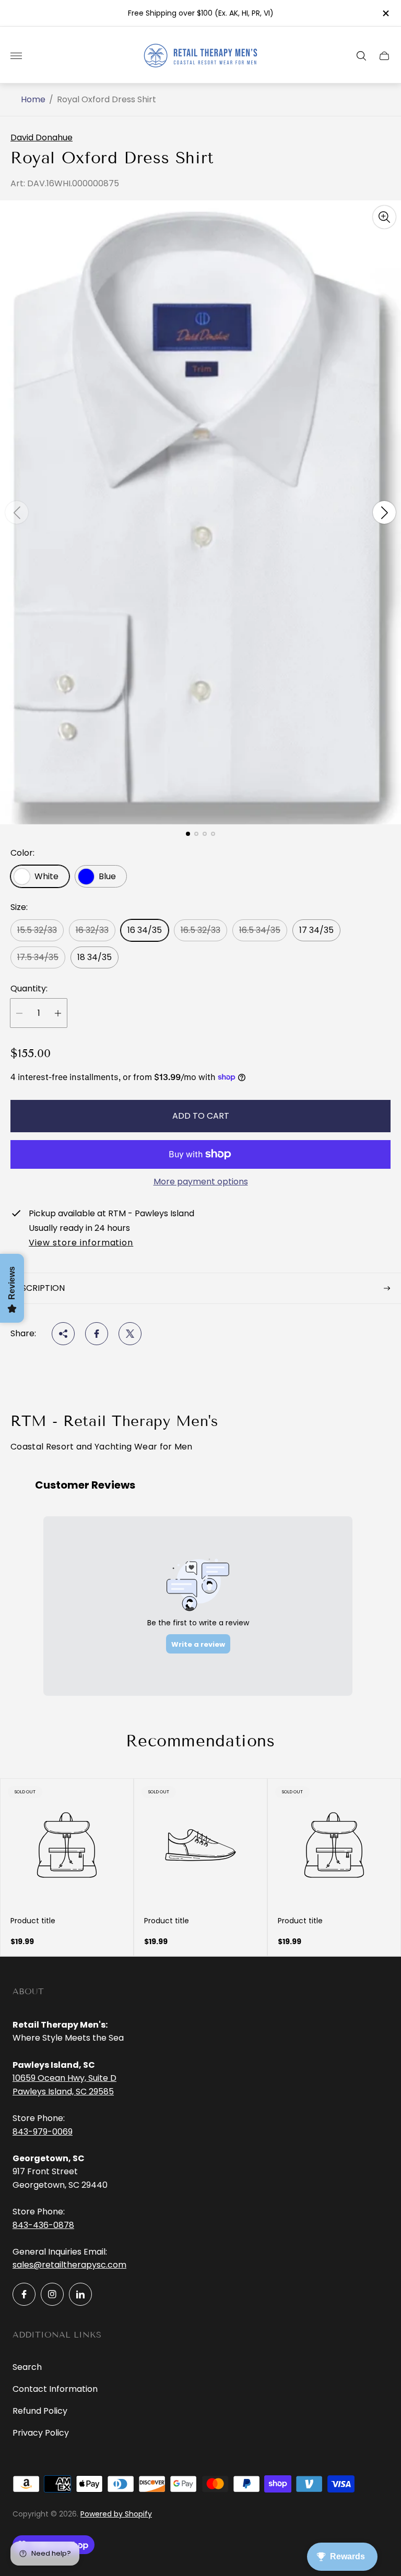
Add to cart (201, 1116)
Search (27, 2367)
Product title (33, 1921)
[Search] (361, 56)
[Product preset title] (67, 1845)
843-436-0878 (43, 2225)
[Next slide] (384, 512)
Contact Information (55, 2389)
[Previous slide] (17, 512)
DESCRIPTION (38, 1288)
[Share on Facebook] (97, 1334)
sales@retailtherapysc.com (69, 2265)
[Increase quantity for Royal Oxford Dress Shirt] (58, 1013)
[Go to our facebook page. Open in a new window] (24, 2294)
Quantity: (29, 989)
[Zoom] (384, 217)
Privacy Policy (41, 2433)
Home (33, 100)
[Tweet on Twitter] (130, 1334)
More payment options (201, 1182)
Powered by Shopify (116, 2514)
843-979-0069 (43, 2132)
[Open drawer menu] (16, 56)
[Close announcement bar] (385, 13)
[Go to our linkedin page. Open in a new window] (80, 2294)
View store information (81, 1243)
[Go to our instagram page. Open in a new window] (52, 2294)
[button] (188, 834)
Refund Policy (40, 2411)
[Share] (63, 1334)
